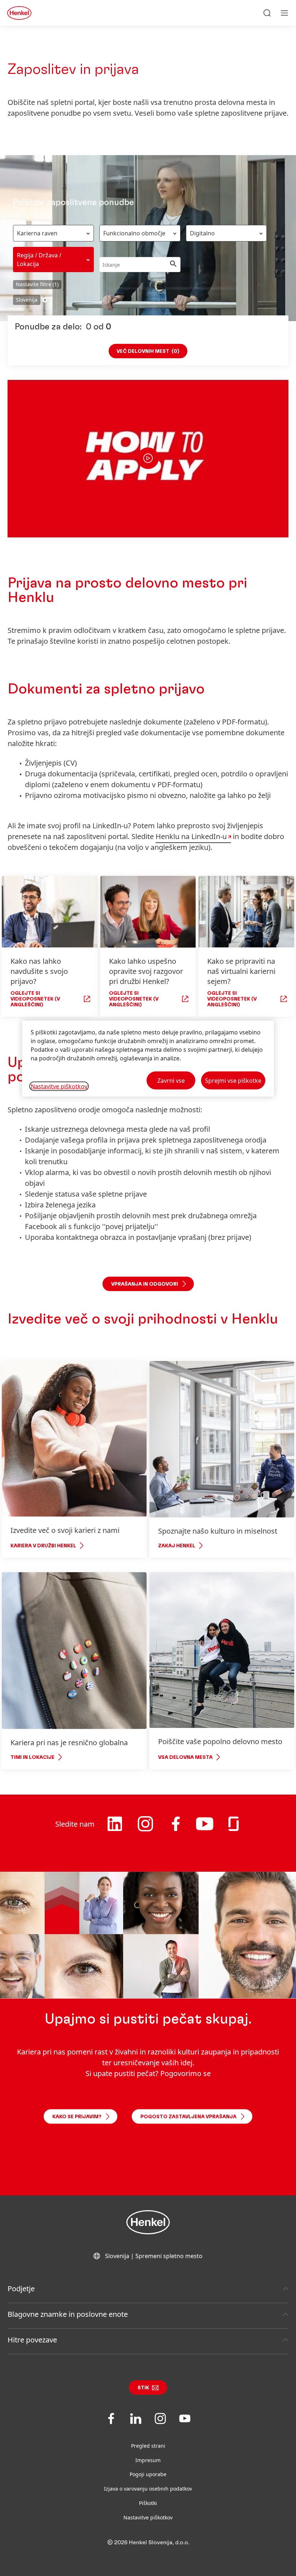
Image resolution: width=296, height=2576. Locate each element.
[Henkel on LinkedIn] (115, 1830)
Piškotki (148, 2503)
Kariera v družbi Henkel (43, 1546)
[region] (148, 1058)
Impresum (148, 2460)
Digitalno (202, 233)
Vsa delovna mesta (185, 1757)
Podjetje (21, 2289)
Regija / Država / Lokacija (39, 260)
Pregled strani (148, 2446)
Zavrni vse (171, 1080)
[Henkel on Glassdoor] (234, 1830)
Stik (143, 2388)
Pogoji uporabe (148, 2474)
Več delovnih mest (148, 351)
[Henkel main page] (19, 13)
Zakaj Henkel (177, 1546)
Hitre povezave (32, 2340)
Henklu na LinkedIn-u (191, 836)
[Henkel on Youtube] (205, 1831)
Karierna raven (37, 233)
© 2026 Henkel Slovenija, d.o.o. (148, 2542)
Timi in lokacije (32, 1757)
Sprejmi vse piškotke (233, 1080)
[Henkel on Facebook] (176, 1830)
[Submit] (173, 265)
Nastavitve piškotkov (148, 2517)
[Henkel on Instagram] (145, 1833)
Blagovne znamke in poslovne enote (68, 2314)
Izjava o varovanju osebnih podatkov (148, 2489)
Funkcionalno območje (134, 233)
